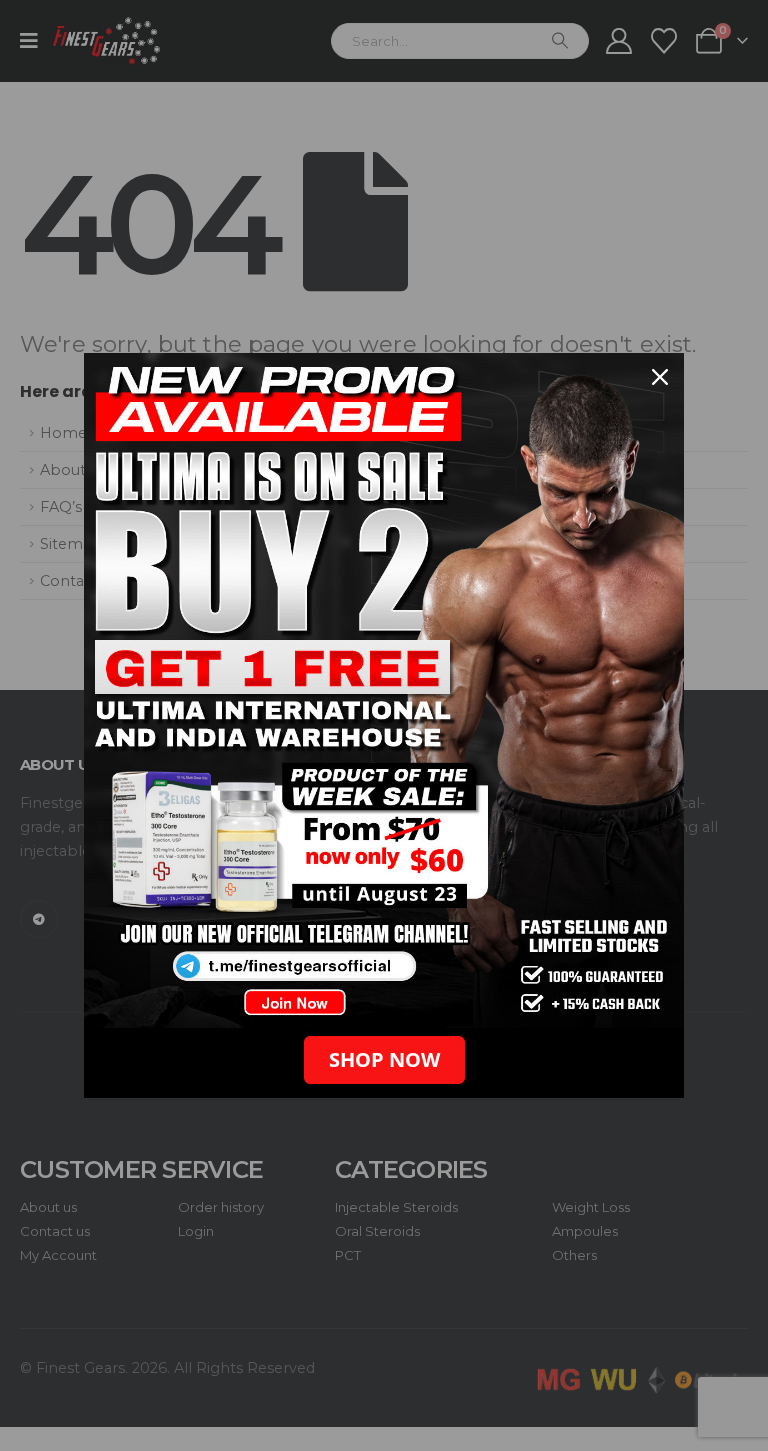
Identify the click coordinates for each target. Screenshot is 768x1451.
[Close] (660, 377)
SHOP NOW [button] (384, 1059)
